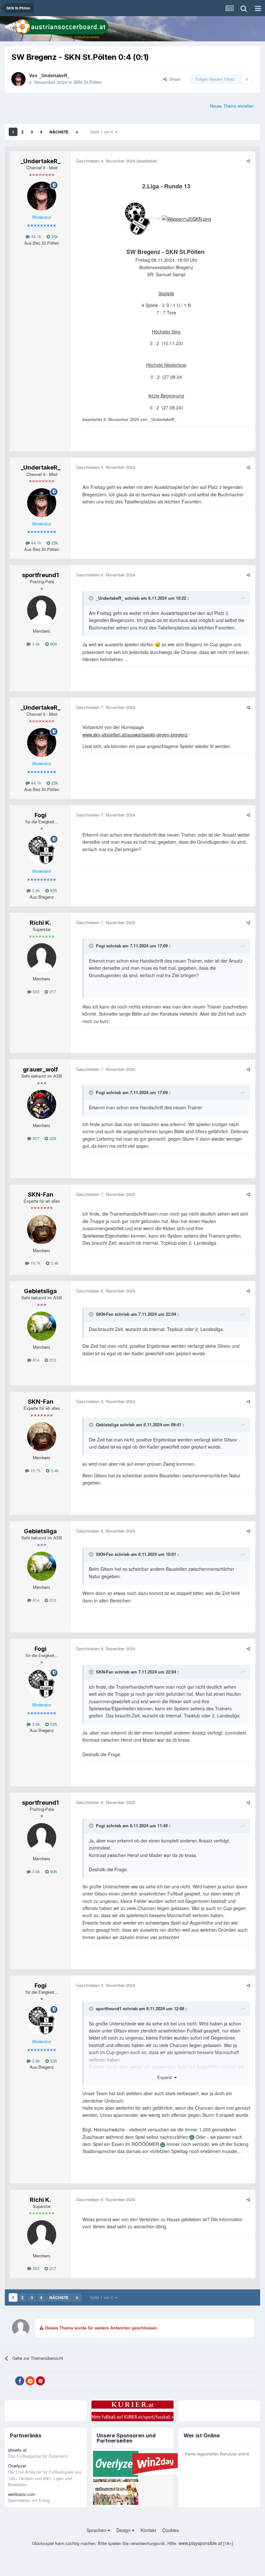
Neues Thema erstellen (232, 106)
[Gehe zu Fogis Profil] (42, 850)
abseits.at (17, 2450)
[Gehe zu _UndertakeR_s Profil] (18, 79)
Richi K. (40, 923)
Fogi (41, 815)
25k (54, 236)
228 (52, 1138)
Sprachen (97, 2530)
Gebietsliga (40, 1291)
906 (53, 644)
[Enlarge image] (138, 218)
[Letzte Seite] (77, 132)
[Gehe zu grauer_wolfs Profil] (42, 1104)
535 (53, 890)
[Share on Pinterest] (40, 2381)
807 (35, 1138)
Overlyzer (17, 2466)
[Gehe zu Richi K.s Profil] (42, 958)
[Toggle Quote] (92, 598)
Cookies (170, 2530)
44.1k (36, 236)
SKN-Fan (41, 1194)
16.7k (35, 1263)
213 (52, 1360)
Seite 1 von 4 (103, 132)
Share (174, 79)
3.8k (35, 644)
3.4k (54, 1263)
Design (124, 2530)
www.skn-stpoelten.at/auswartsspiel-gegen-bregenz (135, 734)
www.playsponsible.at (200, 2543)
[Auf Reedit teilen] (30, 2381)
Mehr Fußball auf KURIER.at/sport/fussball (133, 2417)
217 (52, 992)
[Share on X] (9, 2381)
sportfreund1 (40, 575)
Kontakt (148, 2530)
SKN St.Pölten (88, 82)
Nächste (59, 132)
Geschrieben (106, 161)
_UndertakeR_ (54, 75)
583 (35, 992)
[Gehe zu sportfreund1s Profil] (42, 610)
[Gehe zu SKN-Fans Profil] (42, 1230)
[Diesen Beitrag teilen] (248, 161)
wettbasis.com (22, 2494)
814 (35, 1360)
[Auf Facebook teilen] (20, 2381)
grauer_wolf (40, 1069)
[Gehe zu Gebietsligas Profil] (42, 1326)
